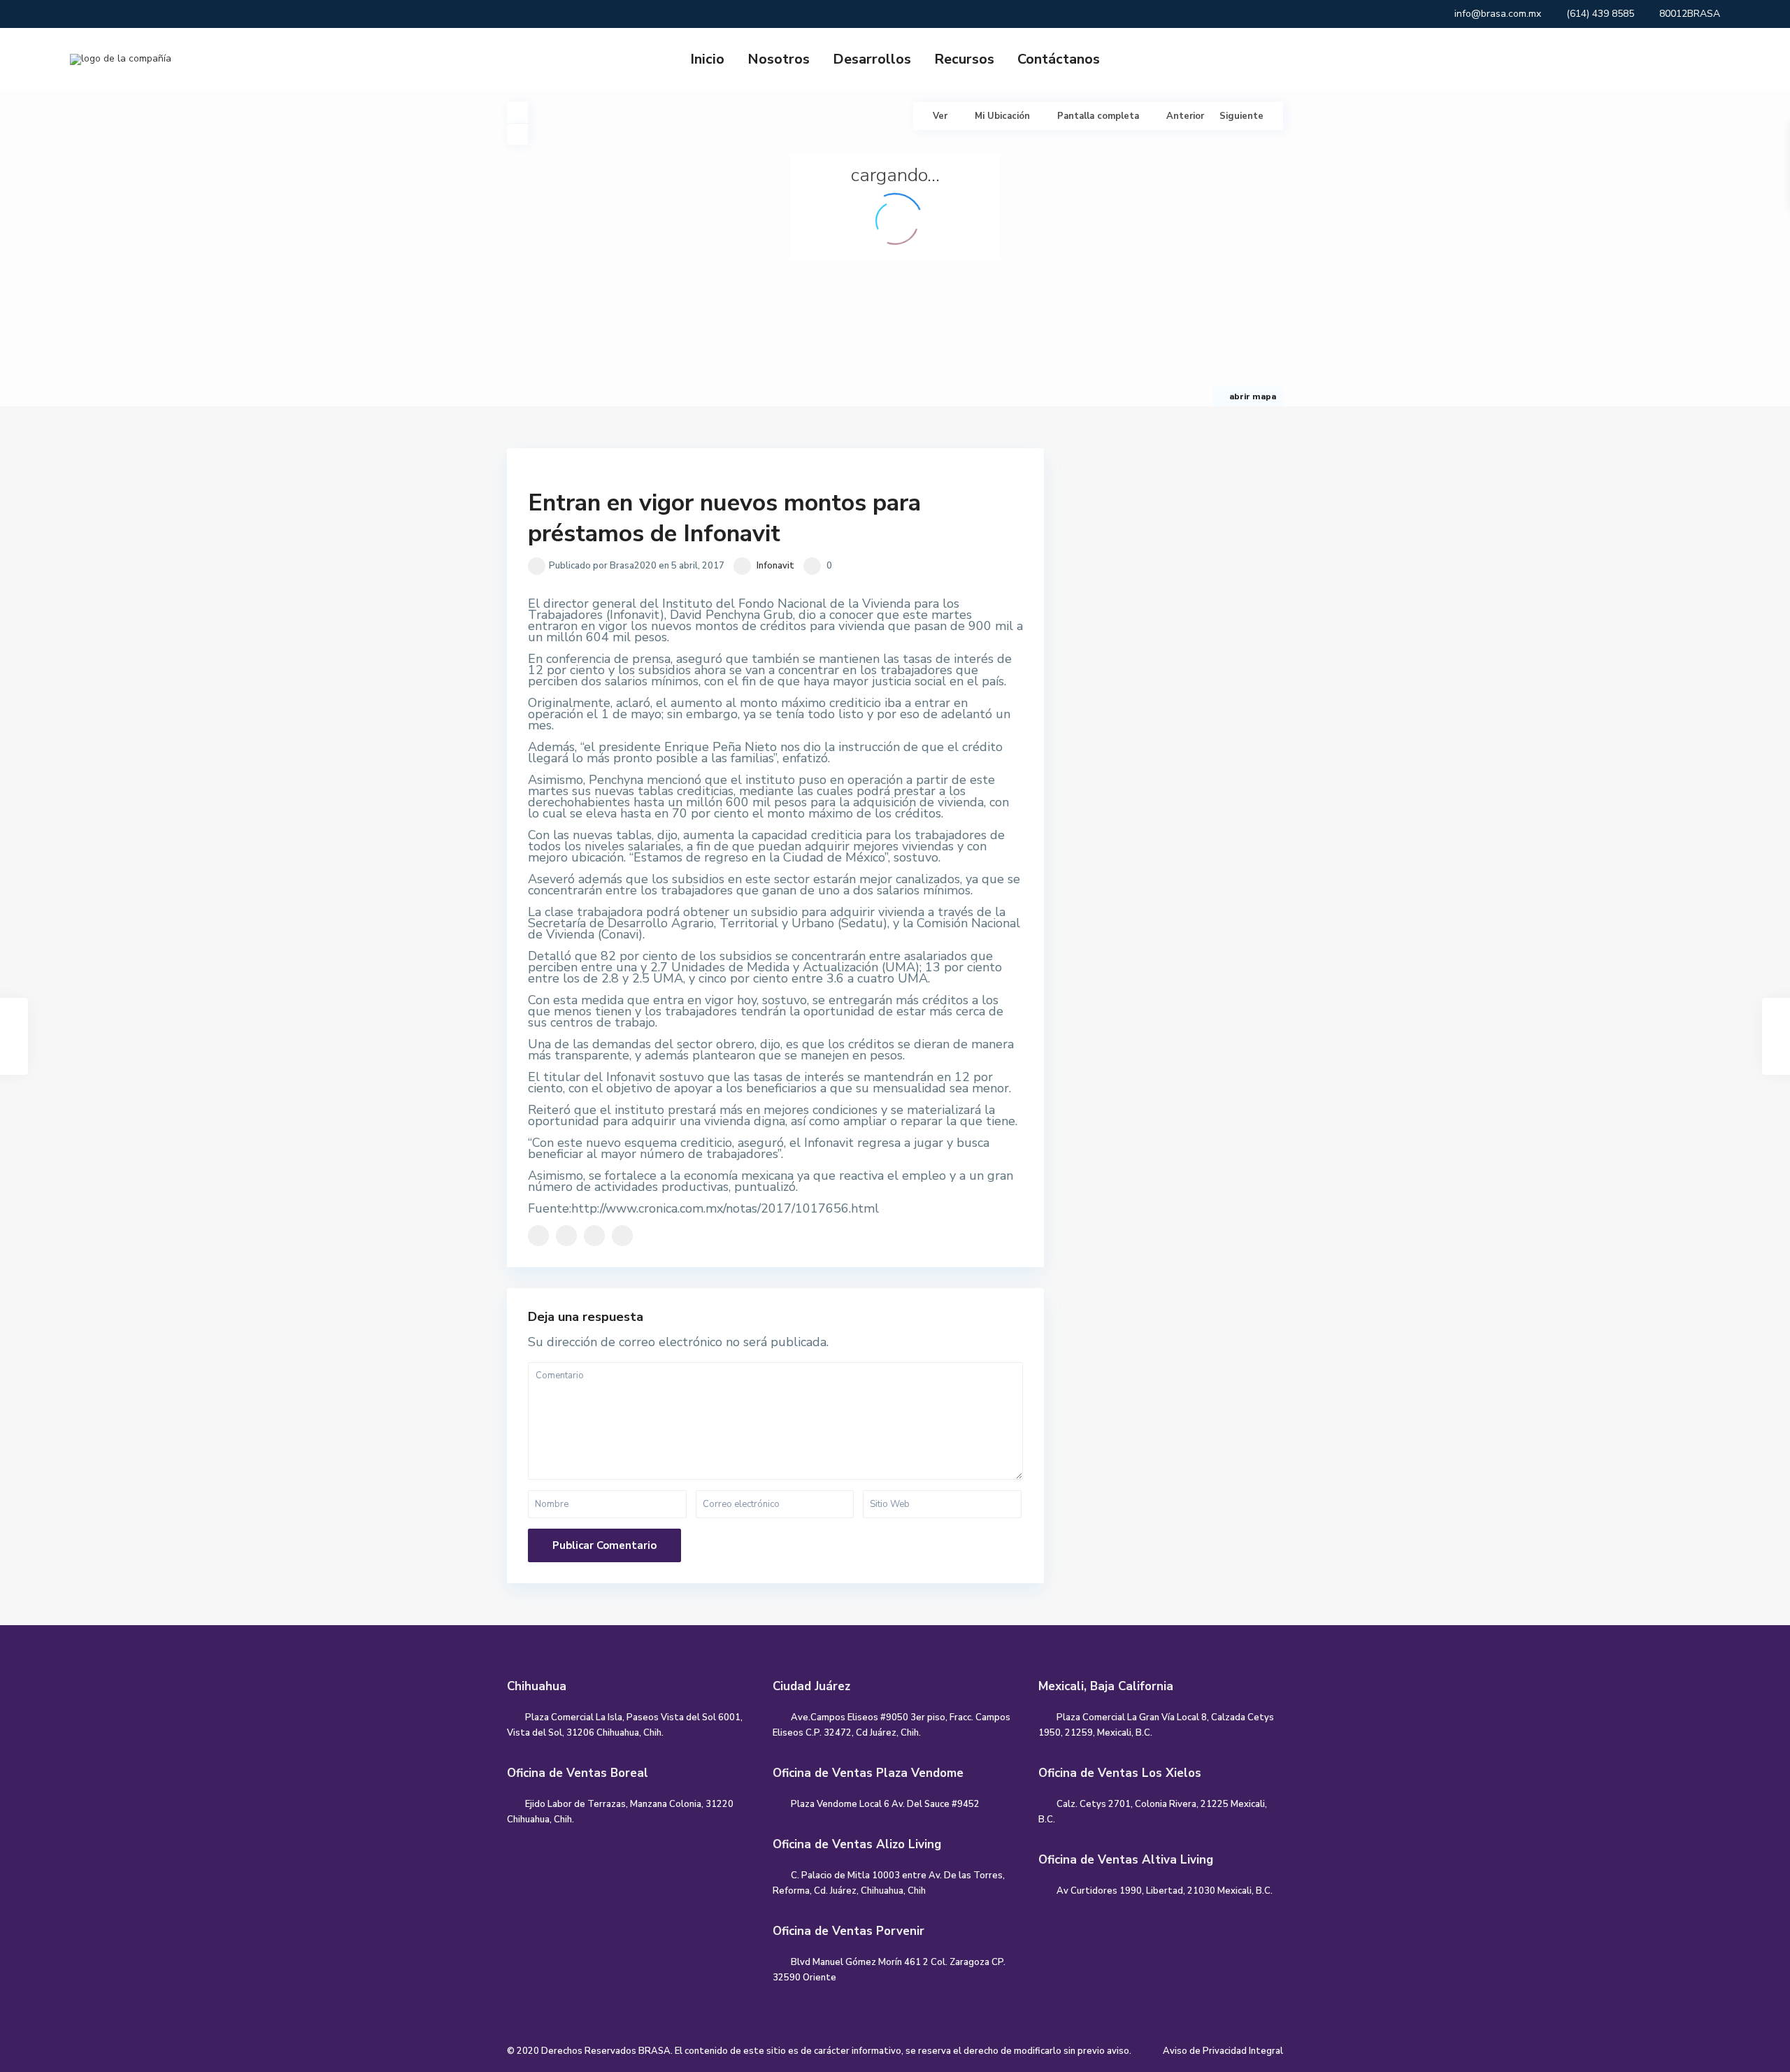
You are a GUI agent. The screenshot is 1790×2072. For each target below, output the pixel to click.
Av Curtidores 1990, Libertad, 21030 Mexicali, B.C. (1165, 1891)
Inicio (707, 59)
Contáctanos (1059, 59)
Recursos (964, 59)
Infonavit (775, 566)
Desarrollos (872, 59)
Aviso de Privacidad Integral (1223, 2051)
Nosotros (779, 59)
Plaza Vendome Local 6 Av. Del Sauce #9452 (885, 1804)
